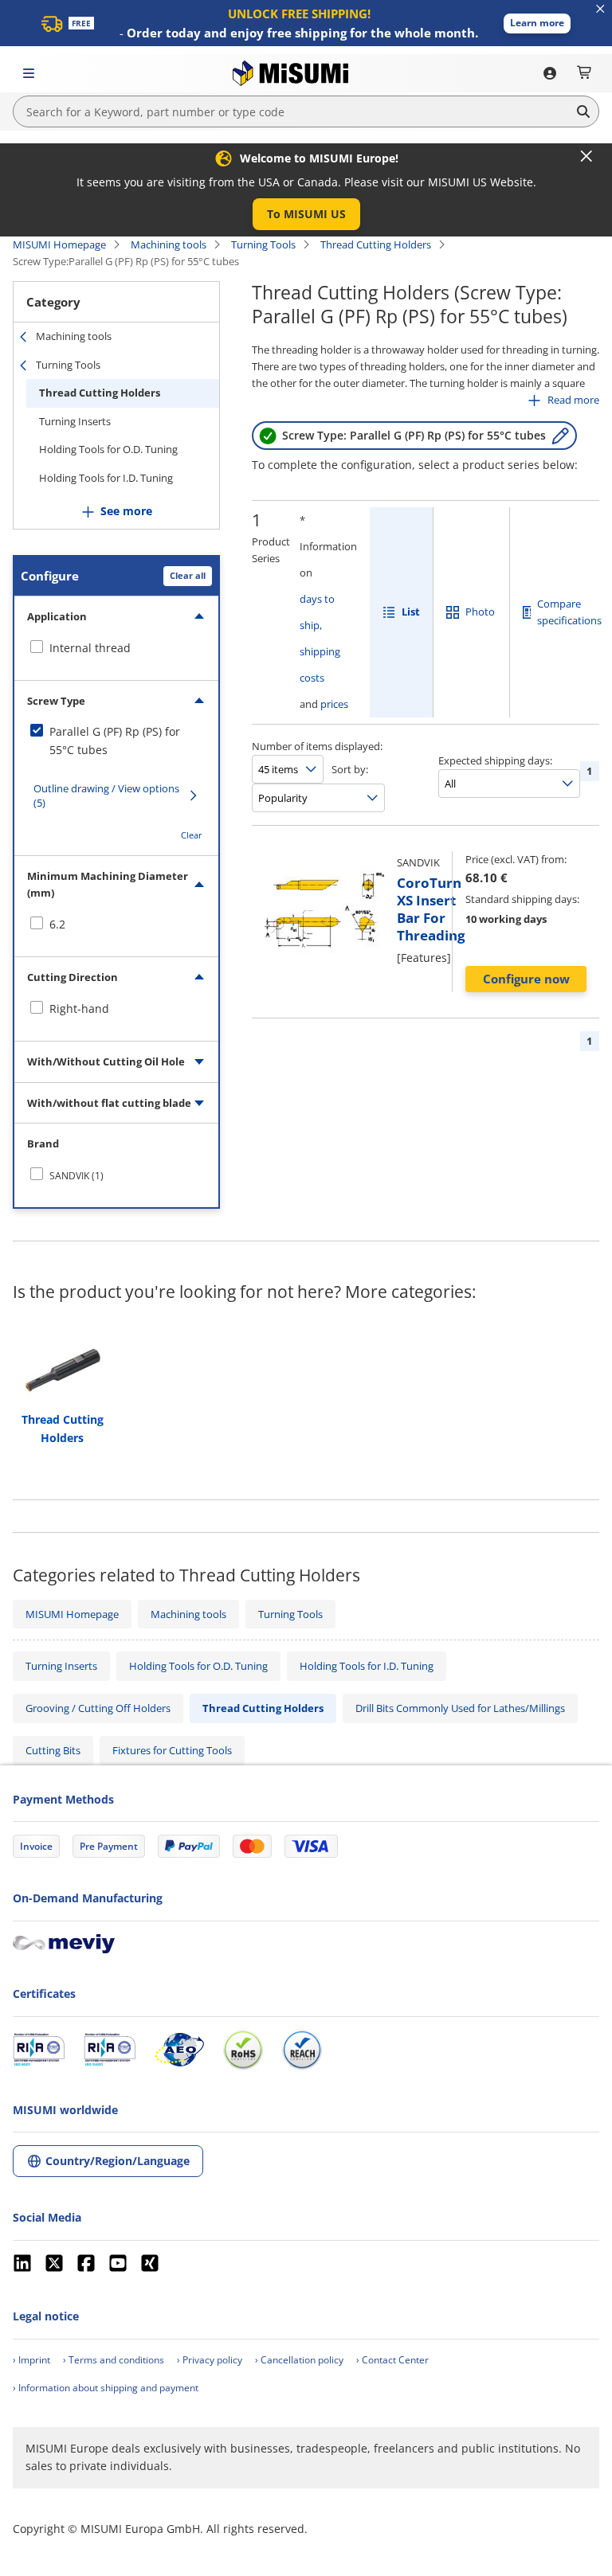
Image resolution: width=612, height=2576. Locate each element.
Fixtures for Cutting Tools (172, 1750)
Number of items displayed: (317, 746)
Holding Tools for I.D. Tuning (106, 478)
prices (334, 704)
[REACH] (302, 2050)
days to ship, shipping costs (320, 638)
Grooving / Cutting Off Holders (98, 1708)
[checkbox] (116, 648)
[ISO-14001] (110, 2050)
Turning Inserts (75, 421)
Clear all (188, 575)
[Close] (586, 156)
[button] (537, 23)
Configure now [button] (526, 979)
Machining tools (169, 244)
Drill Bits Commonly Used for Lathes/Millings (460, 1708)
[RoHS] (243, 2050)
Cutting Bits (53, 1750)
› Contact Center (392, 2360)
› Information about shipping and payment (106, 2388)
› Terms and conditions (114, 2360)
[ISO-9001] (39, 2050)
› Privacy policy (210, 2360)
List (411, 612)
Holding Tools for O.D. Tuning (108, 449)
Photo (480, 612)
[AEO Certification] (179, 2050)
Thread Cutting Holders (376, 244)
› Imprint (31, 2360)
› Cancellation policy (299, 2360)
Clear (192, 835)
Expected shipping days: (495, 760)
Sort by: (350, 769)
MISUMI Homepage (59, 244)
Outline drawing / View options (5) (106, 795)
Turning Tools (263, 244)
